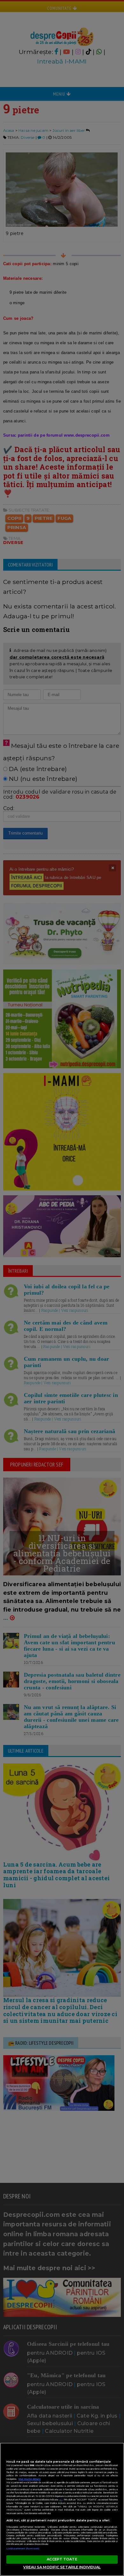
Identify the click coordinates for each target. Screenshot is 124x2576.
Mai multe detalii (30, 2479)
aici (61, 2500)
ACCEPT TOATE (62, 2559)
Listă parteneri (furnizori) (23, 2549)
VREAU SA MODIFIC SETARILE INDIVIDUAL (62, 2567)
